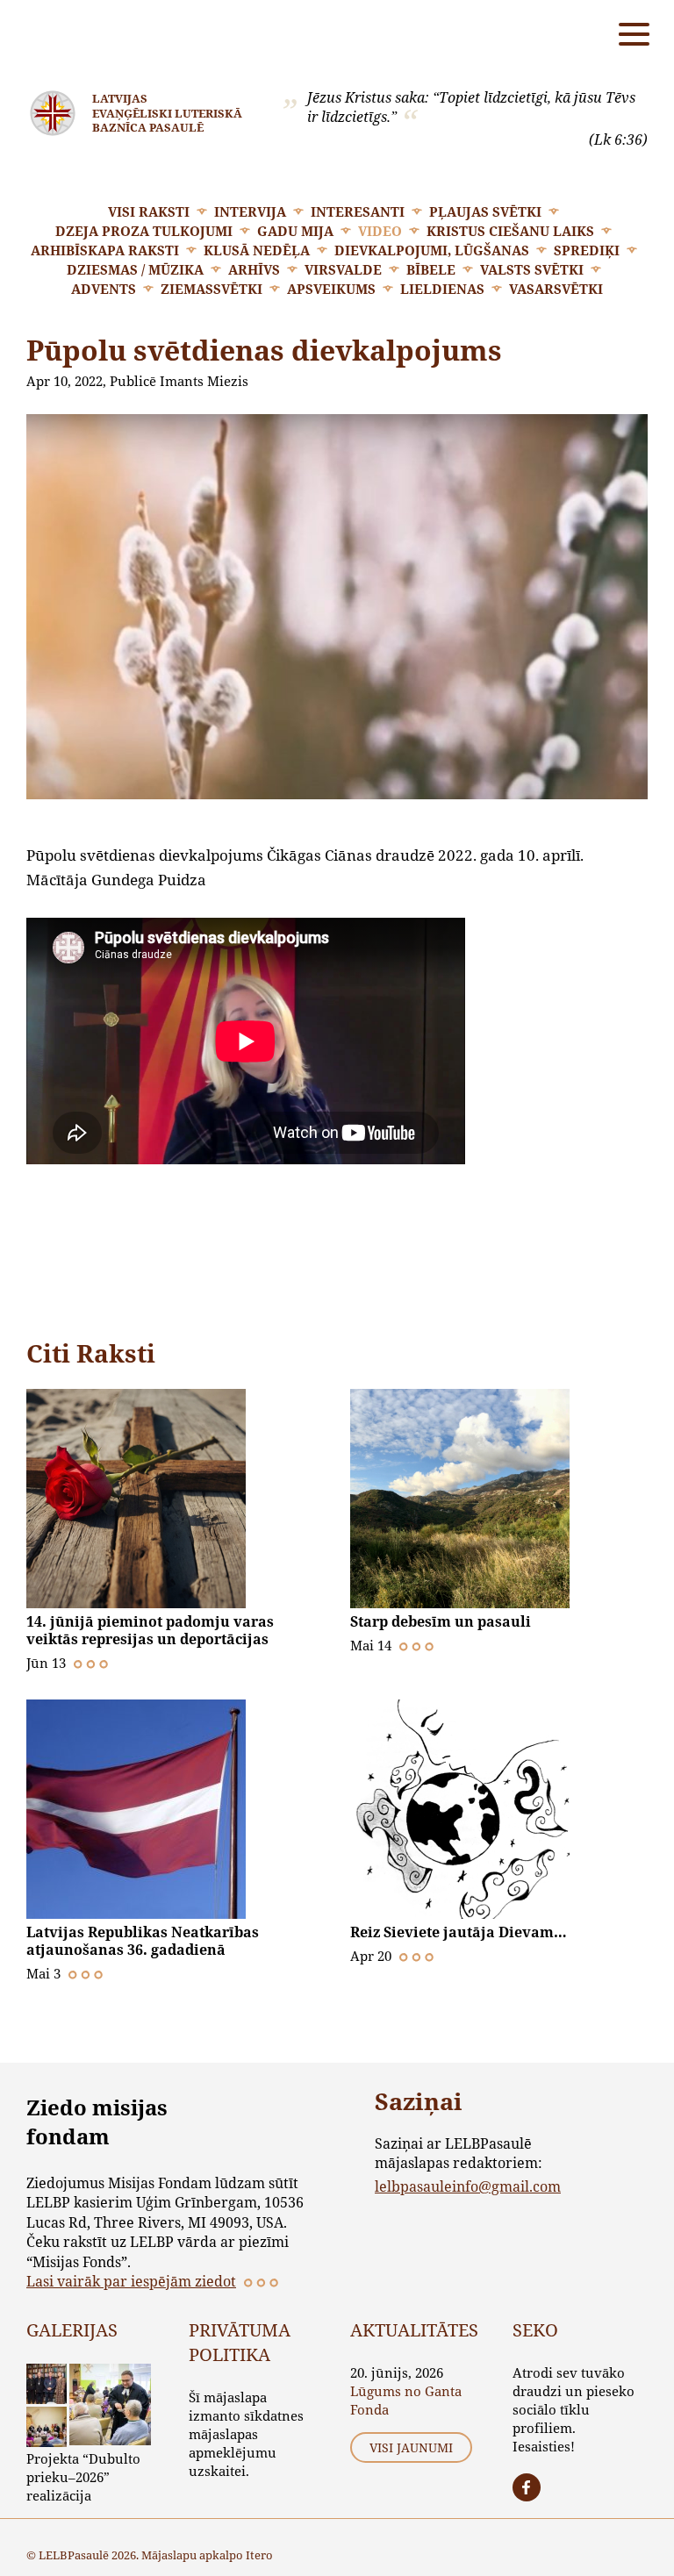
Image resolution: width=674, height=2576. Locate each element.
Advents (104, 289)
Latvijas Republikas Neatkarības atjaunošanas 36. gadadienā (143, 1941)
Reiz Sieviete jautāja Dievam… (459, 1932)
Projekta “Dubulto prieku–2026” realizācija (83, 2477)
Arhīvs (254, 269)
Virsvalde (343, 269)
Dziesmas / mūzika (135, 269)
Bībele (431, 269)
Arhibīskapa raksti (105, 250)
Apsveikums (331, 289)
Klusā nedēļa (257, 250)
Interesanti (358, 211)
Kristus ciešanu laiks (510, 231)
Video (380, 231)
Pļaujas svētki (485, 211)
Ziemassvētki (212, 289)
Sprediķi (587, 250)
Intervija (250, 211)
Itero (259, 2555)
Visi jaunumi (411, 2447)
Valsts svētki (532, 269)
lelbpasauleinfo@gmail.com (468, 2186)
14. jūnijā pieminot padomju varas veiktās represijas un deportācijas (150, 1630)
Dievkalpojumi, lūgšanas (432, 250)
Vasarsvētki (556, 289)
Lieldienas (442, 289)
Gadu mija (295, 231)
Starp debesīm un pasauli (441, 1621)
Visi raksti (149, 211)
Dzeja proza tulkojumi (144, 231)
